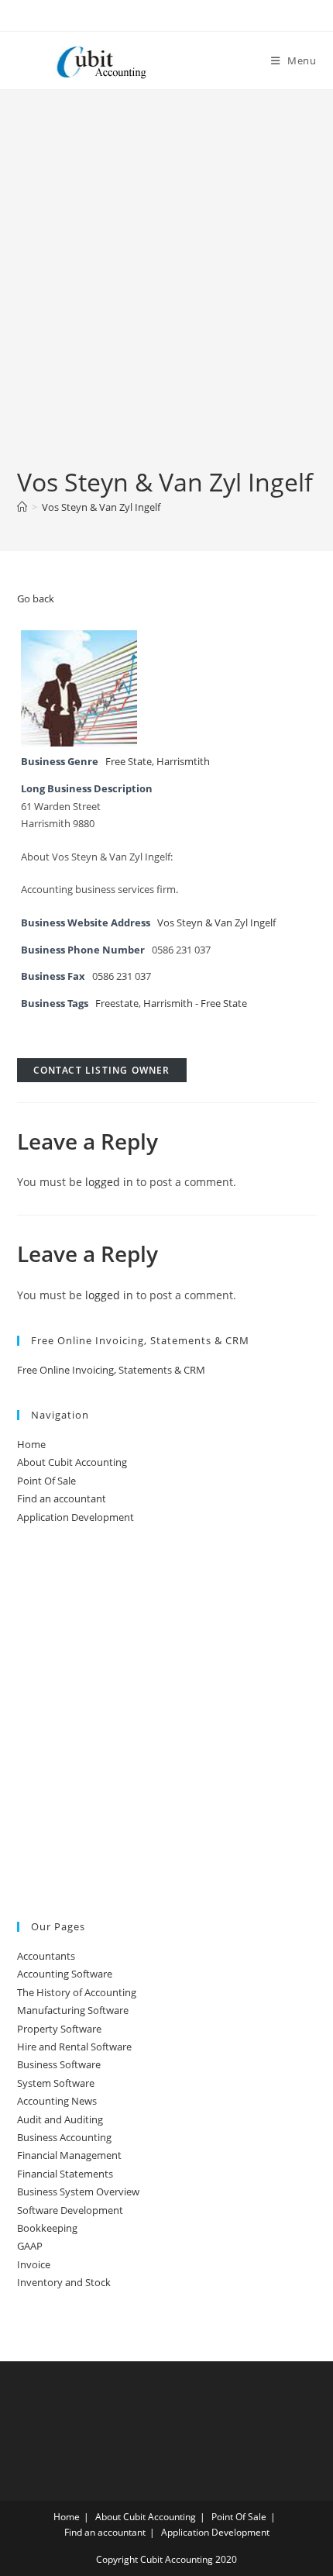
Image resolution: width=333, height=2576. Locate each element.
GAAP (30, 2246)
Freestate (117, 1004)
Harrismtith (183, 762)
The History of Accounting (77, 1992)
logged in (109, 1182)
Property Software (59, 2029)
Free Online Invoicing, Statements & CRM (111, 1370)
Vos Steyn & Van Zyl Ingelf (101, 507)
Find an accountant (62, 1498)
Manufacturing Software (73, 2010)
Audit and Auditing (60, 2119)
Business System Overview (78, 2191)
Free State (129, 762)
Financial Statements (65, 2174)
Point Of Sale (46, 1481)
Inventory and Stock (64, 2282)
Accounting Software (65, 1974)
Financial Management (69, 2155)
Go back (36, 598)
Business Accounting (64, 2137)
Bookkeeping (47, 2228)
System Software (56, 2083)
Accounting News (57, 2101)
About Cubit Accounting (72, 1462)
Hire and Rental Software (74, 2047)
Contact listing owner (102, 1070)
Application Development (76, 1517)
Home (31, 1444)
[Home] (22, 507)
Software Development (70, 2210)
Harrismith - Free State (195, 1004)
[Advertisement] (166, 291)
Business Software (59, 2064)
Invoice (34, 2264)
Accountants (46, 1956)
